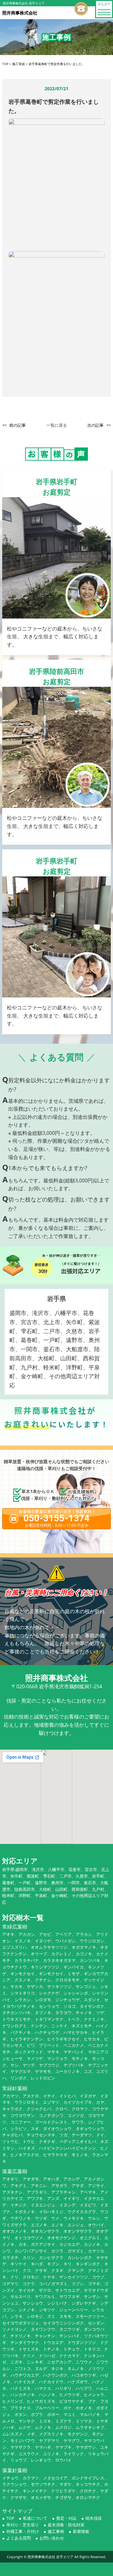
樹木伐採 (94, 2518)
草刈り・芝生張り (23, 2525)
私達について (35, 2518)
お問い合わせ (52, 2538)
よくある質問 (19, 2538)
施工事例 (56, 2531)
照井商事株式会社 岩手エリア (51, 2557)
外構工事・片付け (23, 2531)
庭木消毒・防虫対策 (66, 2525)
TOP (10, 2518)
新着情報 (81, 2531)
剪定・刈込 (66, 2518)
